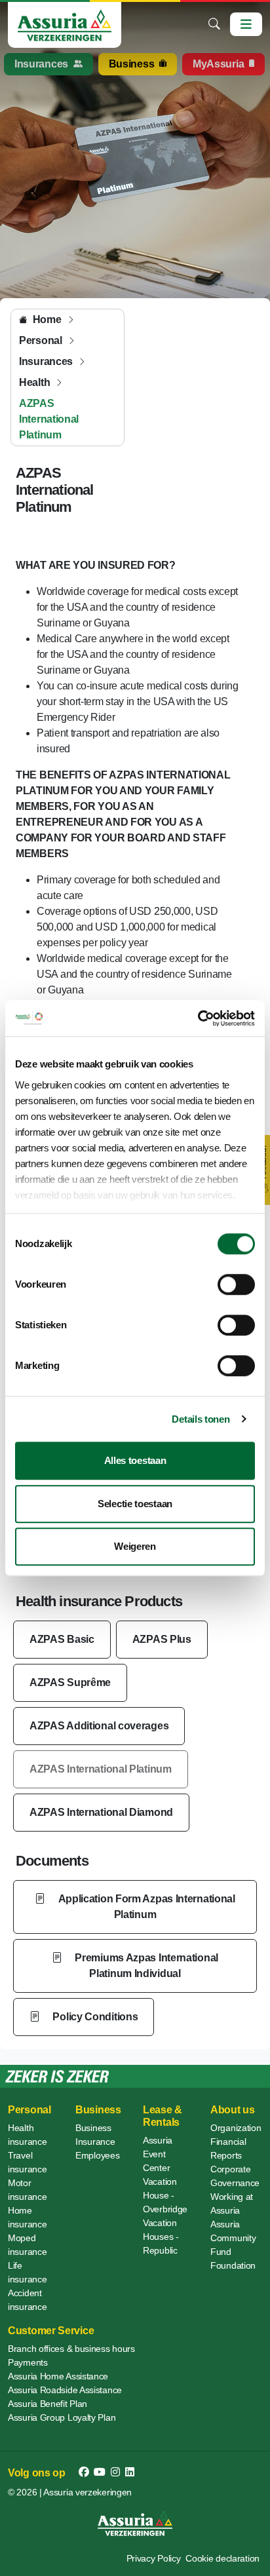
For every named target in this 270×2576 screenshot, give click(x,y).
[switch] (236, 1284)
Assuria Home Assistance (58, 2376)
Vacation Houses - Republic (161, 2237)
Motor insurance (27, 2190)
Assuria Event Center (158, 2154)
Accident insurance (27, 2300)
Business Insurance (95, 2135)
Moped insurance (27, 2245)
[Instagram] (115, 2472)
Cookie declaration (222, 2558)
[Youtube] (100, 2472)
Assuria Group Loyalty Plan (62, 2417)
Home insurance (27, 2217)
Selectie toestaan (135, 1504)
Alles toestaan (135, 1460)
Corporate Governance (235, 2176)
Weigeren (135, 1546)
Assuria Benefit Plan (48, 2404)
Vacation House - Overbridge (165, 2195)
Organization (236, 2128)
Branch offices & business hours (71, 2349)
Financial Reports (228, 2148)
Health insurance (27, 2135)
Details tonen (201, 1419)
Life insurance (27, 2272)
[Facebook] (84, 2472)
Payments (28, 2362)
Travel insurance (27, 2162)
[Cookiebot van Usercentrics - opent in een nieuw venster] (198, 1018)
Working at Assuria (232, 2203)
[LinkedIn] (130, 2472)
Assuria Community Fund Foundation (233, 2245)
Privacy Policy (154, 2558)
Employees (97, 2155)
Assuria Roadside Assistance (65, 2390)
